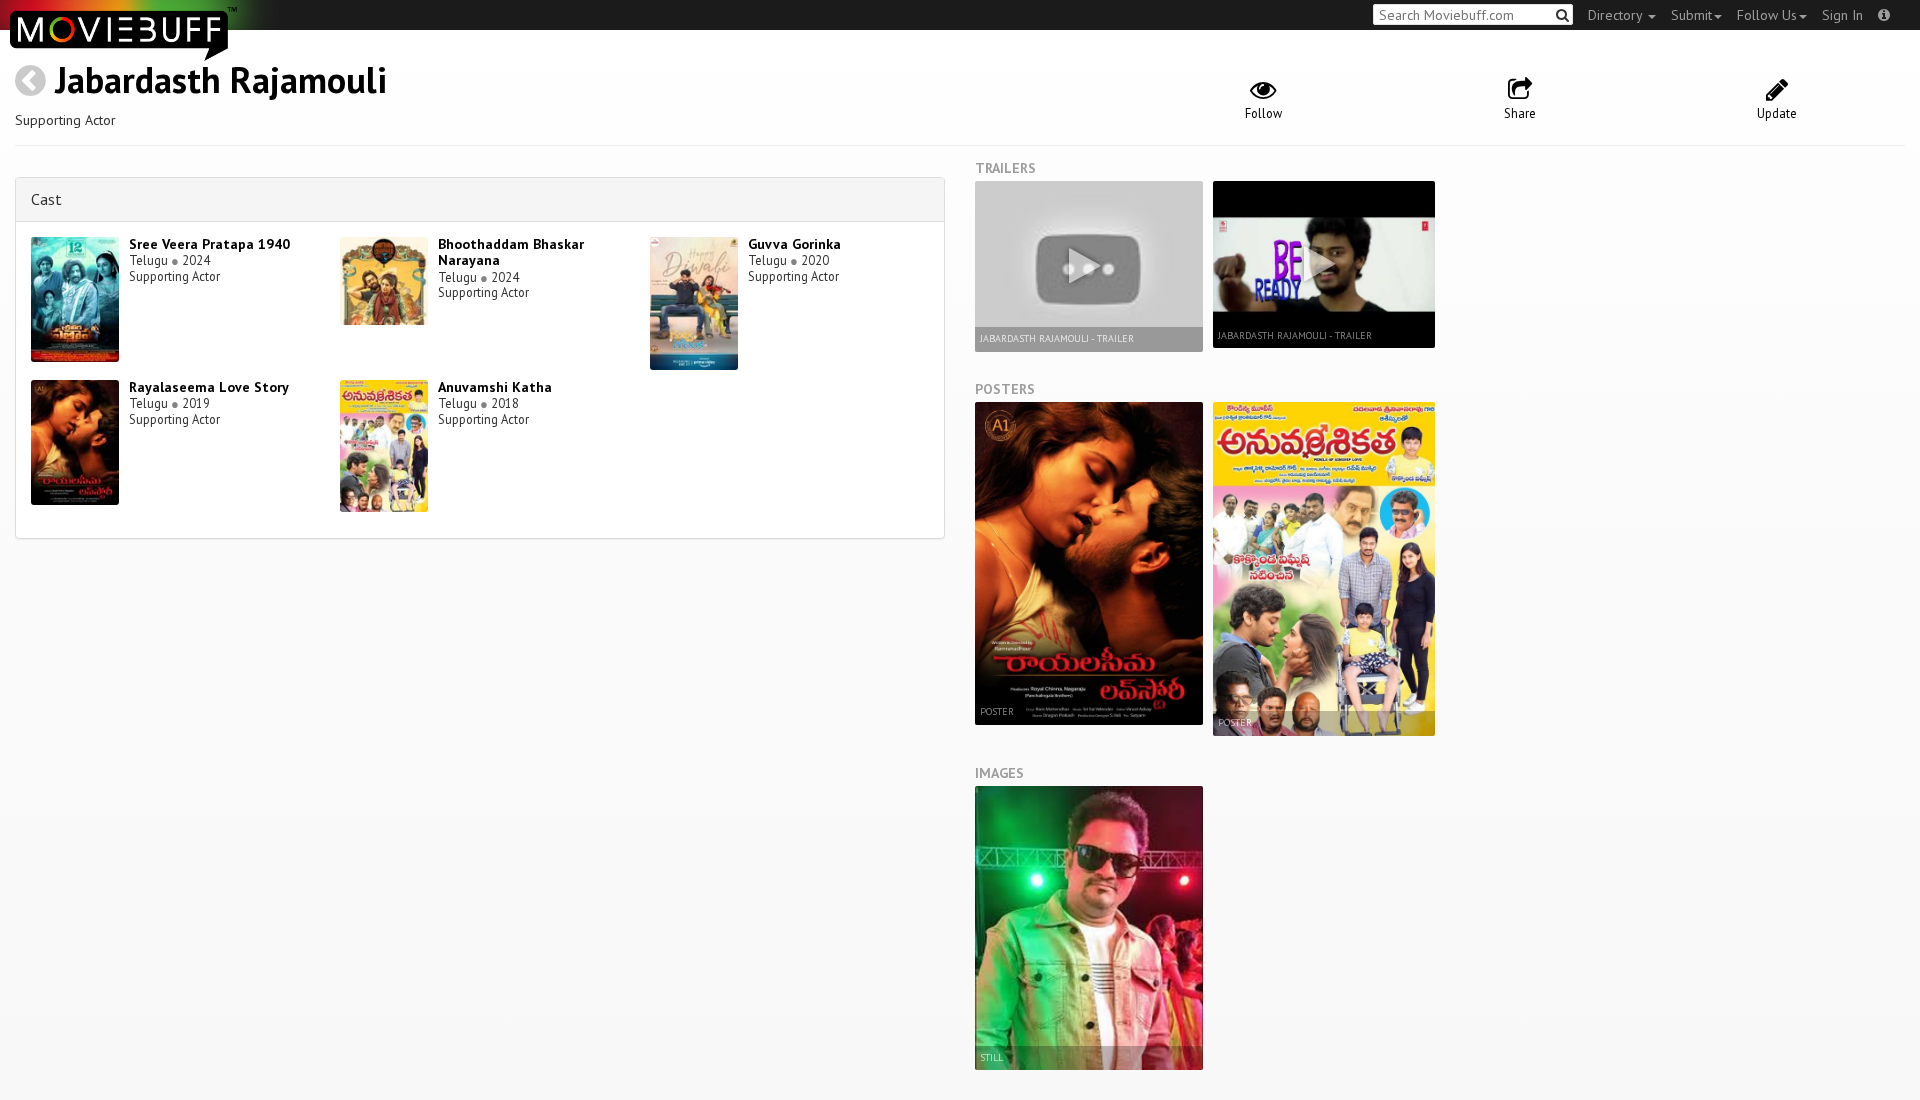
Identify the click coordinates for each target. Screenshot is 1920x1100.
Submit (1691, 15)
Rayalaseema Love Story (209, 387)
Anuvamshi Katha (495, 387)
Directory (1617, 15)
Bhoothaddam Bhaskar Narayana (511, 252)
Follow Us (1767, 15)
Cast (46, 199)
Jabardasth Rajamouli (221, 79)
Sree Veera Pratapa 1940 (209, 244)
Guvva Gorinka (794, 244)
